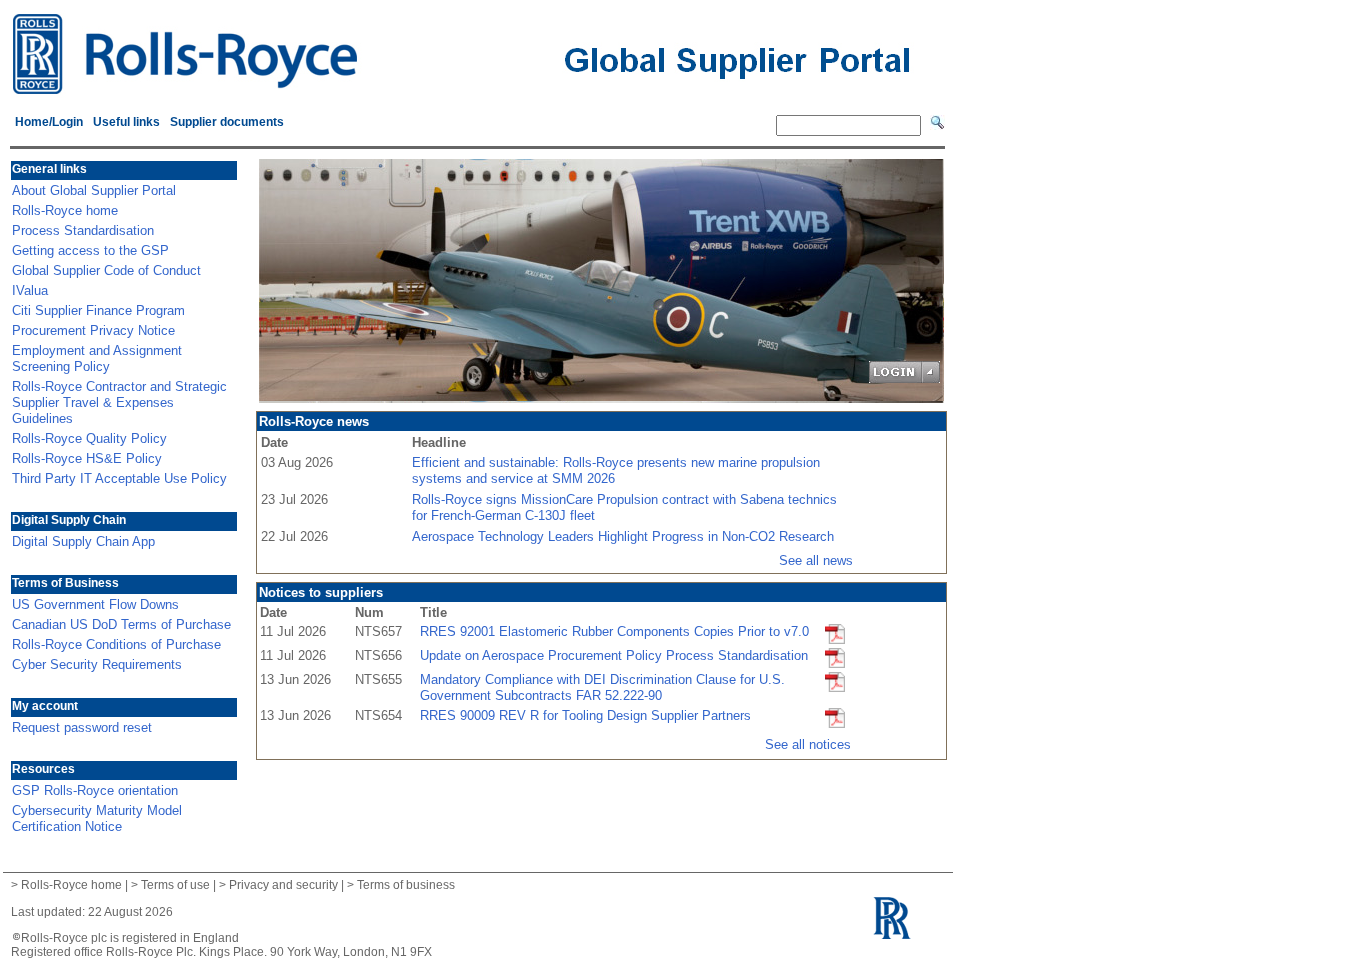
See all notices (808, 744)
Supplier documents (227, 122)
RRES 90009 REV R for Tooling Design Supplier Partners (585, 715)
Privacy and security (283, 885)
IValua (30, 290)
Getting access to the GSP (90, 250)
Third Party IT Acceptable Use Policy (119, 478)
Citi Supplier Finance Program (98, 310)
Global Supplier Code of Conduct (106, 270)
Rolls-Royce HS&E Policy (87, 458)
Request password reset (82, 727)
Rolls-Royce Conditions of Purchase (116, 644)
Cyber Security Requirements (97, 664)
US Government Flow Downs (95, 604)
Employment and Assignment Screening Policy (97, 358)
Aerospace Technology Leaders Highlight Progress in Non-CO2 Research (623, 536)
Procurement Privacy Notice (93, 330)
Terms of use (175, 885)
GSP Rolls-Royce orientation (95, 790)
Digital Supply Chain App (83, 541)
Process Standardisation (83, 230)
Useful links (126, 122)
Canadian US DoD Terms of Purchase (121, 624)
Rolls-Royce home (65, 210)
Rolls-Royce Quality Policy (89, 438)
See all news (816, 560)
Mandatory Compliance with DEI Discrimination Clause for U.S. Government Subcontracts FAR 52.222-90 (602, 687)
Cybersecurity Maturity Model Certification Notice (97, 818)
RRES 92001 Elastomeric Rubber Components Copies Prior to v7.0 (614, 631)
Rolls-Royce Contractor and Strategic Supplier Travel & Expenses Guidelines (119, 402)
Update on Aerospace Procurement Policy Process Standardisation (614, 655)
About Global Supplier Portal (94, 190)
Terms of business (406, 885)
